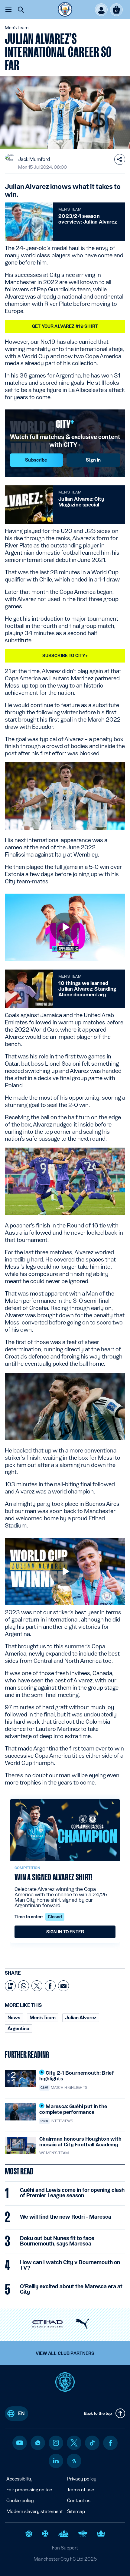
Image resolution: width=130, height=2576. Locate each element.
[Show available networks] (120, 159)
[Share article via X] (37, 1986)
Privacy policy (82, 2479)
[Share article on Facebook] (50, 1986)
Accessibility (19, 2479)
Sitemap (76, 2511)
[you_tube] (20, 2443)
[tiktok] (92, 2443)
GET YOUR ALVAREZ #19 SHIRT (65, 326)
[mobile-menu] (8, 10)
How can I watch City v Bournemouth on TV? (70, 2265)
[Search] (21, 10)
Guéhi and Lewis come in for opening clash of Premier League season (72, 2193)
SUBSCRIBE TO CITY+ (65, 656)
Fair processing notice (29, 2490)
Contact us (79, 2501)
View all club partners (65, 2353)
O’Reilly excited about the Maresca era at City (71, 2289)
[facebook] (110, 2443)
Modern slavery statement (35, 2511)
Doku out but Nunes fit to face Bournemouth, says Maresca (57, 2241)
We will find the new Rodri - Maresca (66, 2217)
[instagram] (56, 2443)
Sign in (93, 460)
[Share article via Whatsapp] (24, 1986)
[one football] (74, 2461)
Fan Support (65, 2548)
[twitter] (74, 2443)
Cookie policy (20, 2501)
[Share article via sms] (10, 1986)
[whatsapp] (38, 2443)
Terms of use (81, 2490)
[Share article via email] (63, 1986)
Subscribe (36, 460)
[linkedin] (56, 2461)
